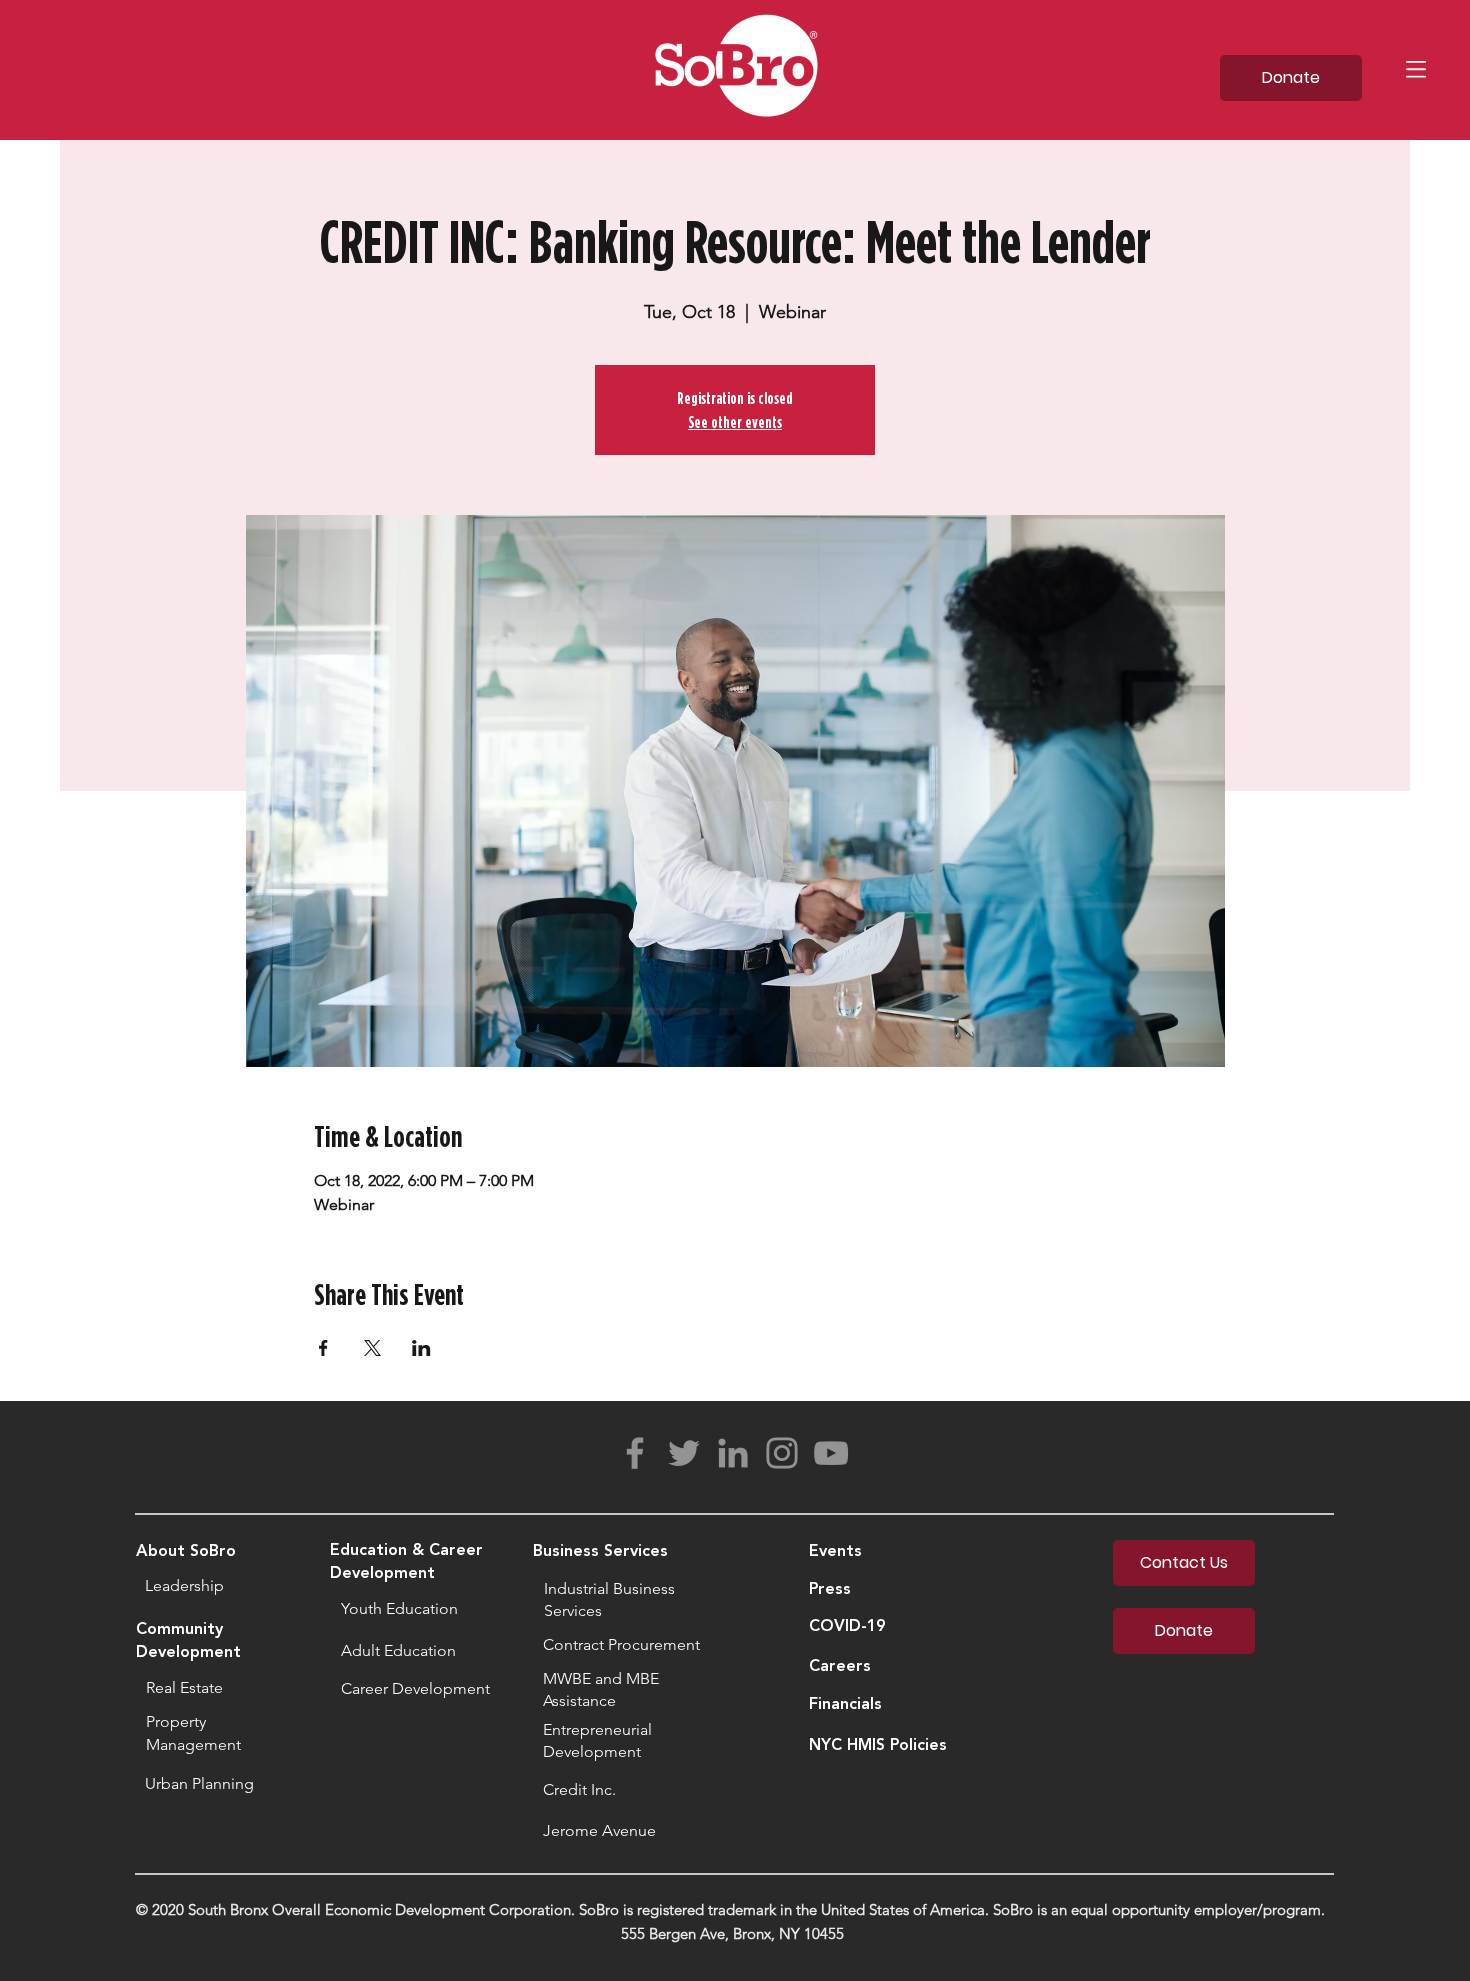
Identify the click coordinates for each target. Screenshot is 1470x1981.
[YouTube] (831, 1453)
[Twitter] (684, 1453)
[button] (1416, 69)
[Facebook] (635, 1453)
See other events (735, 422)
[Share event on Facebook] (323, 1348)
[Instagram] (782, 1453)
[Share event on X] (372, 1348)
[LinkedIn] (733, 1453)
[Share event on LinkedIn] (421, 1348)
